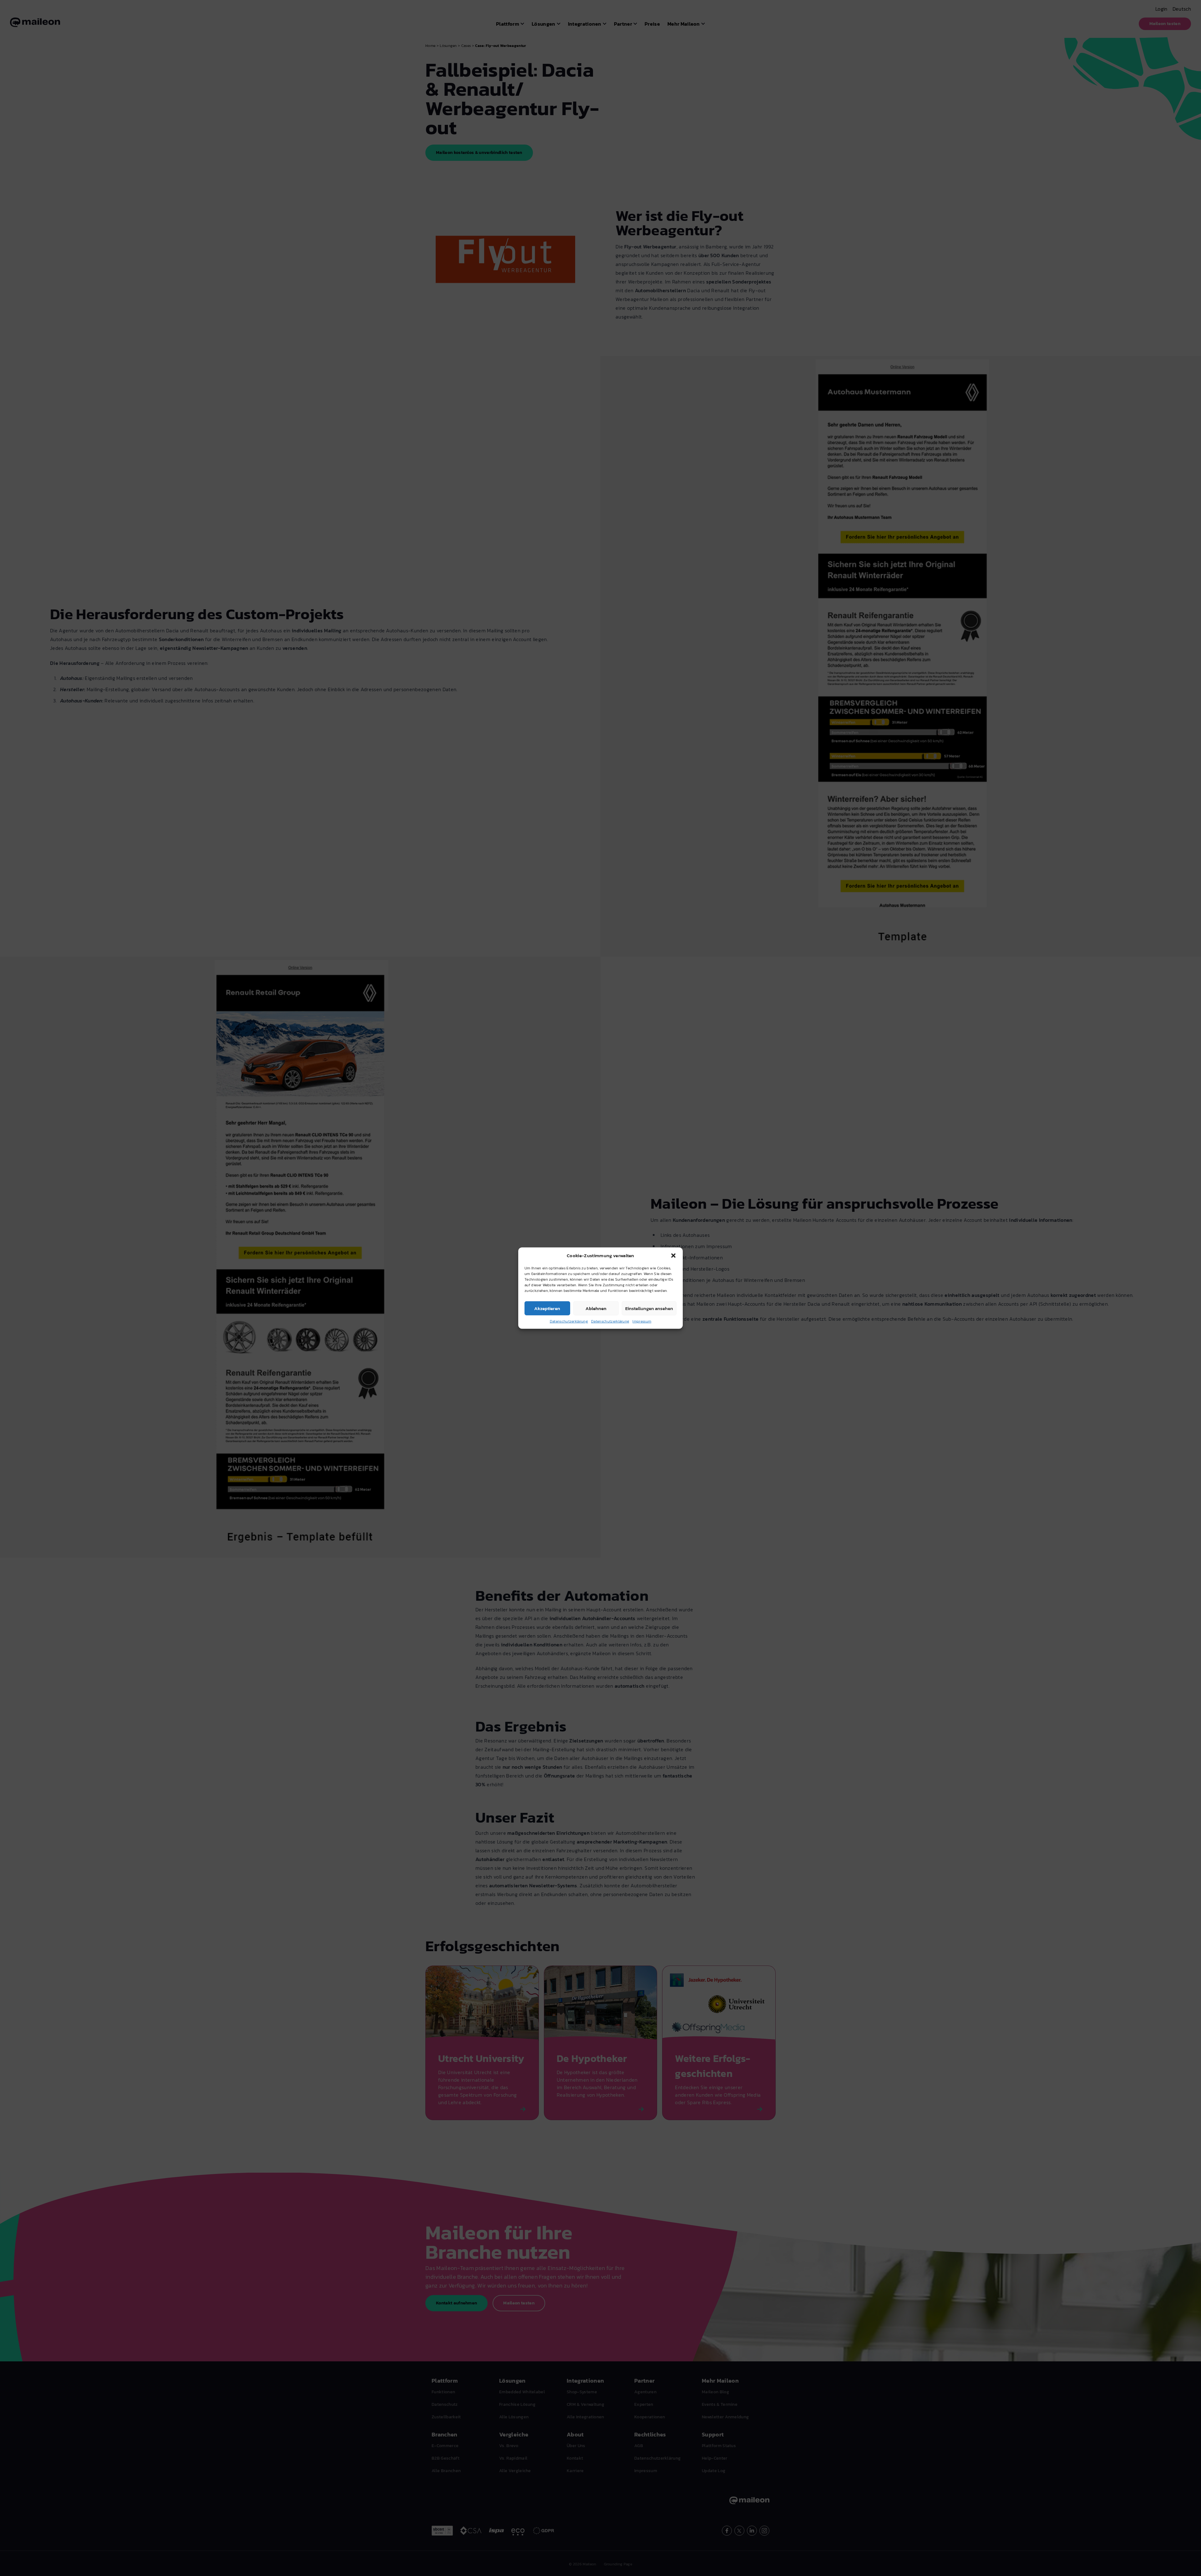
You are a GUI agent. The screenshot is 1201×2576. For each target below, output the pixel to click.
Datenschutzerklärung (569, 1321)
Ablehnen (596, 1308)
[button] (673, 1256)
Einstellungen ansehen (649, 1308)
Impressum (642, 1321)
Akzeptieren (547, 1308)
